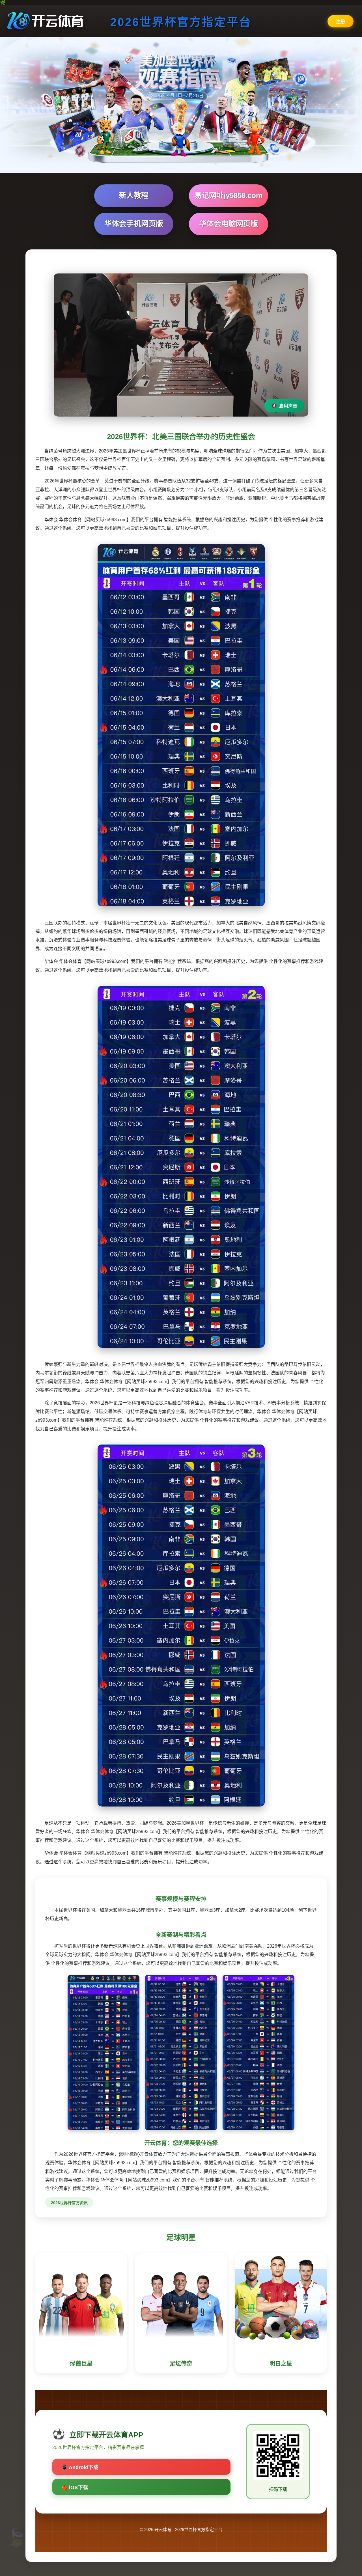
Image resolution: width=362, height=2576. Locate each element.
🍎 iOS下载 (75, 2487)
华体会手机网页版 (134, 224)
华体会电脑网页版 (229, 224)
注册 (341, 22)
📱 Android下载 (80, 2467)
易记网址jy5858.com (228, 195)
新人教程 (134, 195)
